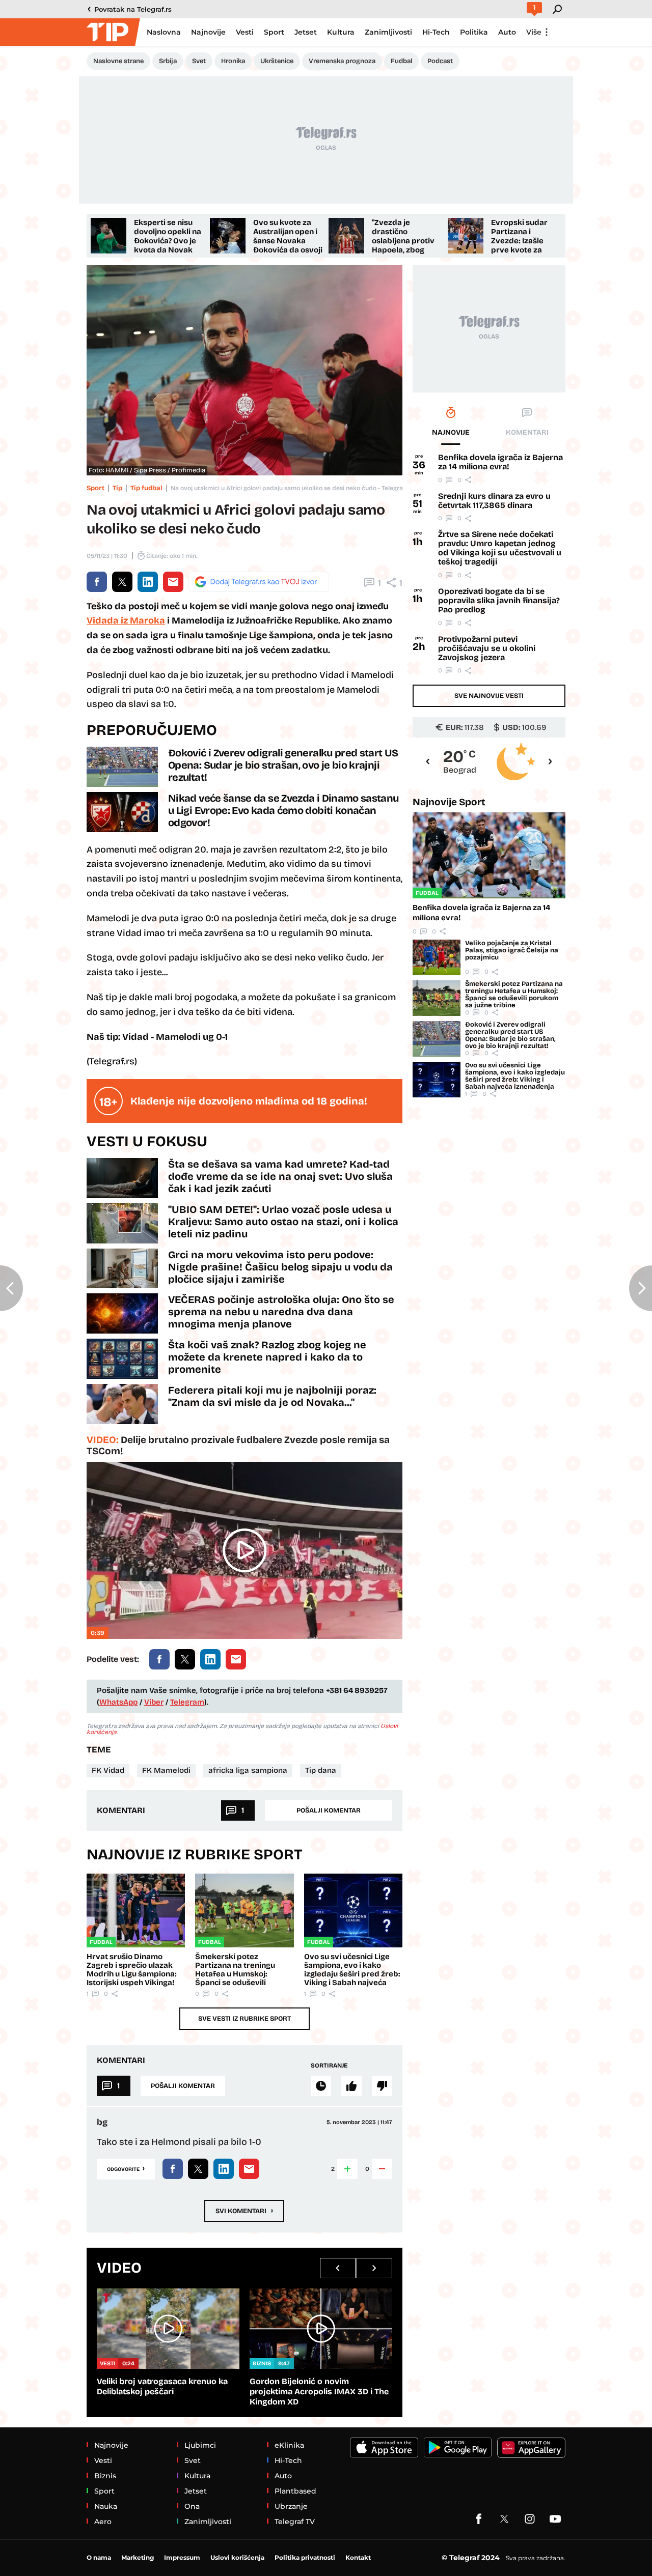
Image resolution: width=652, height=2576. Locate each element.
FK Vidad (108, 1770)
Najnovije (449, 802)
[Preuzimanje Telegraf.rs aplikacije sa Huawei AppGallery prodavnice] (531, 2448)
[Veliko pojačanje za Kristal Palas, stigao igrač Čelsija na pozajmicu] (437, 957)
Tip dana (321, 1770)
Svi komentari (244, 2210)
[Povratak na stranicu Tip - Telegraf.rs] (112, 32)
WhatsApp (118, 1702)
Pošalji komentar (329, 1810)
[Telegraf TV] (555, 2519)
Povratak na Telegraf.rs (133, 9)
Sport (96, 488)
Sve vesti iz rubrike (244, 2019)
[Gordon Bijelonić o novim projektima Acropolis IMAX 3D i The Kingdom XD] (321, 2328)
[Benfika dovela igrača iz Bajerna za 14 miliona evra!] (489, 855)
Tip (117, 488)
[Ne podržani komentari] (382, 2086)
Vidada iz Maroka (126, 620)
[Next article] (641, 1288)
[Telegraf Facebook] (479, 2519)
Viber (154, 1702)
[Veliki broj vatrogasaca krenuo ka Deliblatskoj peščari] (168, 2328)
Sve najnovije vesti (489, 696)
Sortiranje (329, 2065)
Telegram (187, 1702)
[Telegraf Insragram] (530, 2519)
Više (534, 32)
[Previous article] (11, 1288)
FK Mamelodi (166, 1770)
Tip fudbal (146, 488)
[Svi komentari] (321, 2086)
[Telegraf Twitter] (504, 2519)
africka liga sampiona (248, 1770)
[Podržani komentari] (351, 2086)
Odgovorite (126, 2168)
